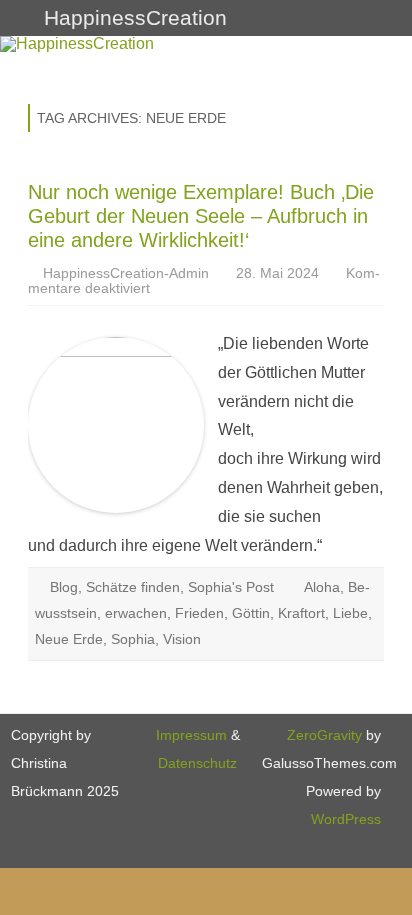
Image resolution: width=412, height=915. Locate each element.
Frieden (199, 613)
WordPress (346, 819)
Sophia (133, 639)
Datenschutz (197, 763)
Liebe (350, 613)
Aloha (322, 587)
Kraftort (301, 613)
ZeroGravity (324, 735)
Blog (64, 587)
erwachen (136, 613)
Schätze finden (133, 587)
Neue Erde (69, 639)
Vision (182, 639)
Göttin (251, 613)
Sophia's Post (231, 587)
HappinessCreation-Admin (126, 273)
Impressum (191, 735)
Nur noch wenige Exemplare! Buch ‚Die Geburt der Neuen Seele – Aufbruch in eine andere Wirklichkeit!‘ (201, 216)
